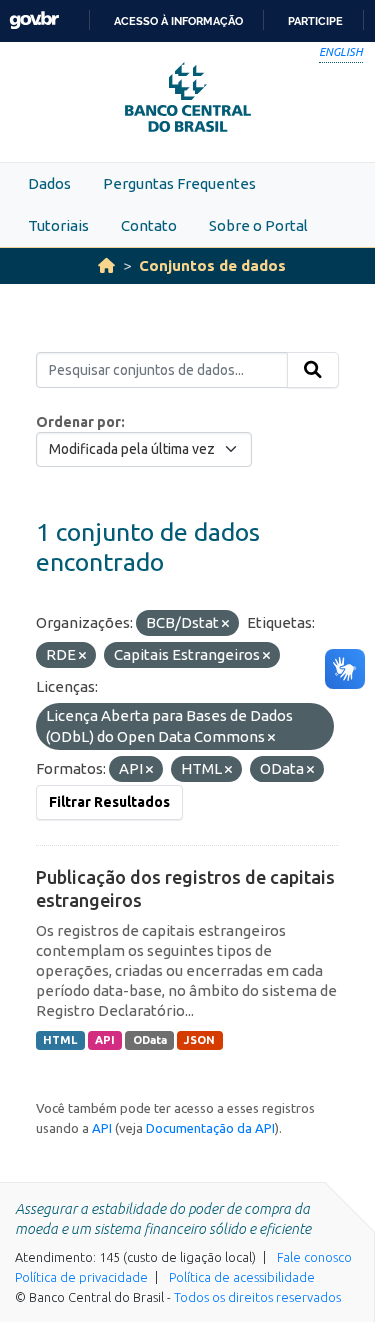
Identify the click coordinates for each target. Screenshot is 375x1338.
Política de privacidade (81, 1277)
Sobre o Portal (258, 225)
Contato (149, 225)
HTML (60, 1040)
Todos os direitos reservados (257, 1297)
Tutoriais (58, 225)
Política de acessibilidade (242, 1277)
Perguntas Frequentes (179, 183)
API (105, 1040)
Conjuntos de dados (212, 265)
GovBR (34, 20)
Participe (315, 21)
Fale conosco (314, 1257)
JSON (199, 1040)
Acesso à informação (178, 21)
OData (150, 1040)
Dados (49, 183)
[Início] (106, 265)
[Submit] (313, 370)
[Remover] (225, 624)
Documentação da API (210, 1128)
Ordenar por (78, 422)
